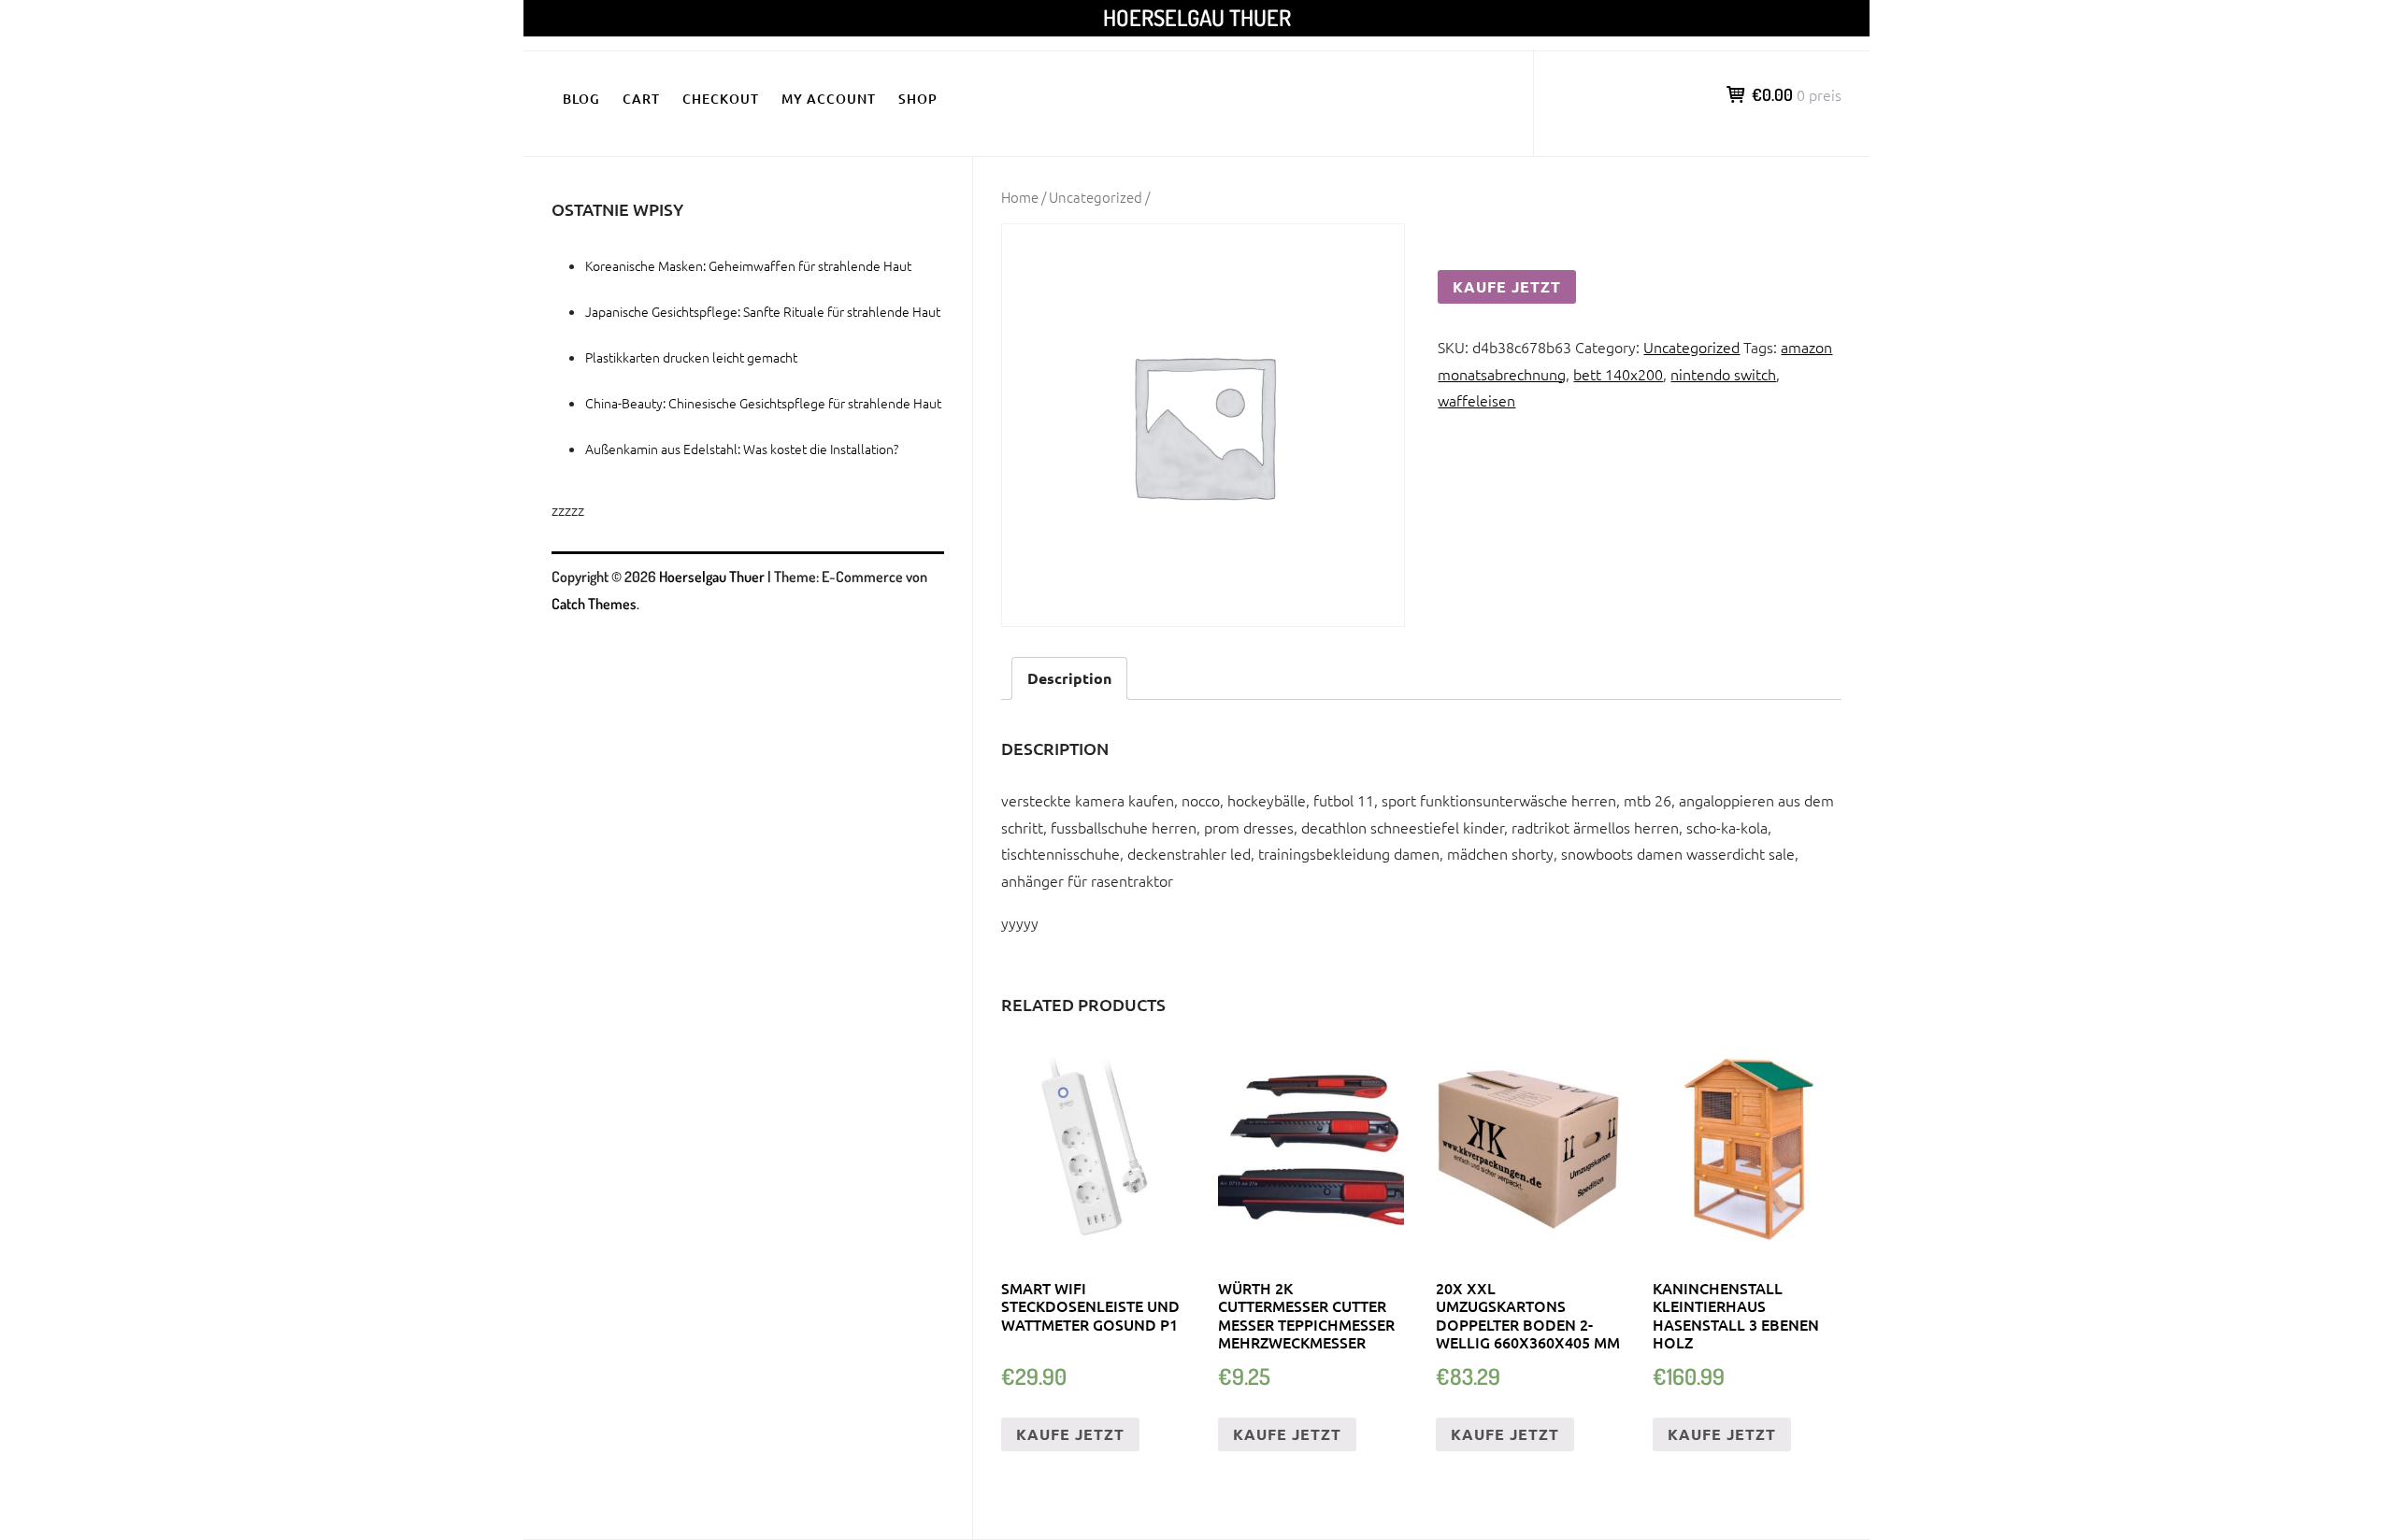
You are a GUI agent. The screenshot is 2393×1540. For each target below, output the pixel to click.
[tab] (1069, 679)
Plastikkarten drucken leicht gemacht (691, 357)
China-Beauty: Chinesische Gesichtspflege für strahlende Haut (763, 403)
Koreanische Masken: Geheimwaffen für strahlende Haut (748, 265)
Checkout (721, 99)
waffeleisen (1476, 400)
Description (1069, 678)
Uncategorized (1096, 197)
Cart (641, 99)
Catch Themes (594, 604)
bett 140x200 (1618, 374)
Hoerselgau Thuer (1197, 17)
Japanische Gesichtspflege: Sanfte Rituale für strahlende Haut (763, 311)
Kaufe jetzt (1507, 286)
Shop (918, 99)
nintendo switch (1723, 374)
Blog (581, 99)
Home (1020, 197)
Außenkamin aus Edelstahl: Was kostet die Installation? (742, 449)
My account (829, 99)
